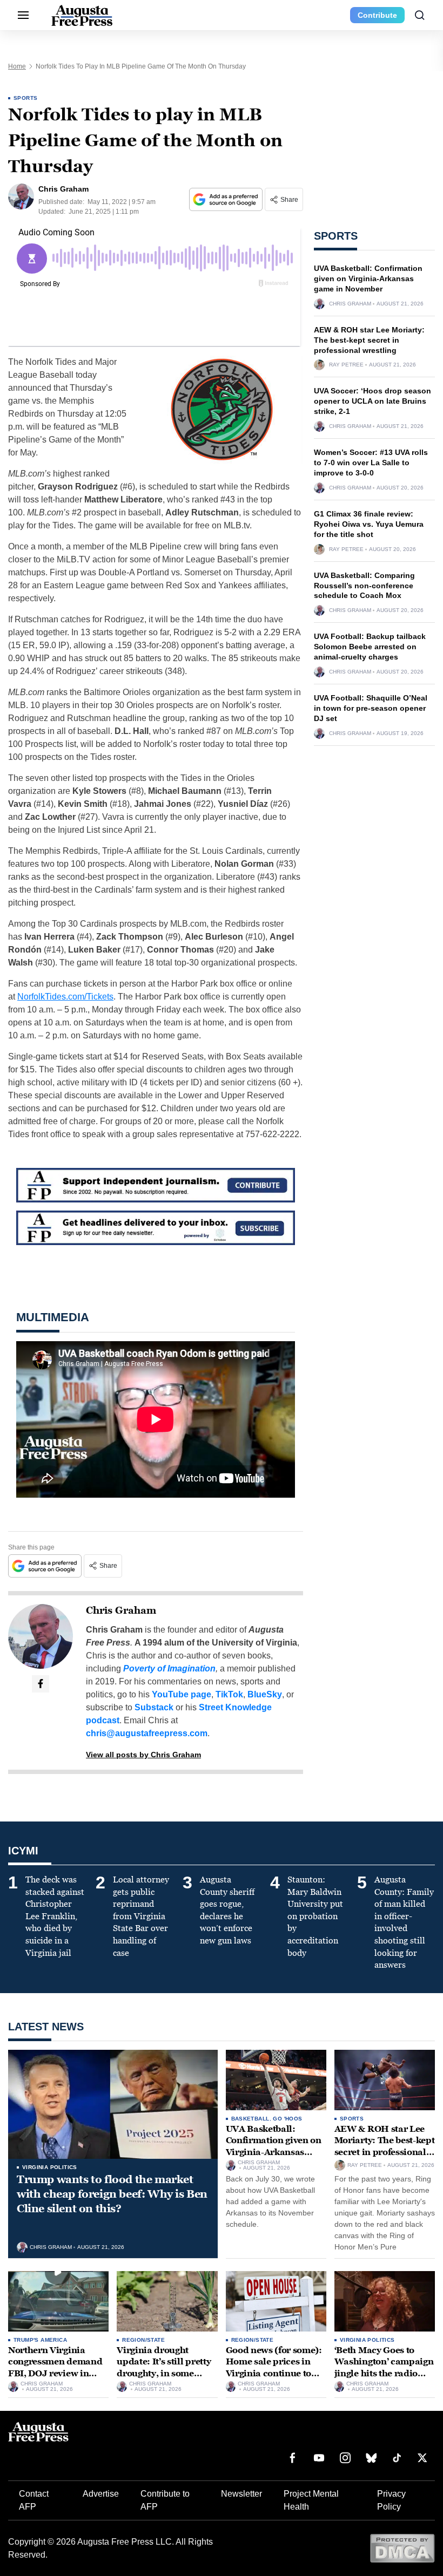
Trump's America (40, 2340)
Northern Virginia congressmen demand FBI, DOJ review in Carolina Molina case (55, 2368)
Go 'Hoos (287, 2119)
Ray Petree (346, 365)
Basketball (250, 2119)
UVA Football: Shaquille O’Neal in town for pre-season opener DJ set (371, 708)
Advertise (101, 2494)
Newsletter (241, 2494)
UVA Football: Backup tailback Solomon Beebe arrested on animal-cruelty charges (370, 647)
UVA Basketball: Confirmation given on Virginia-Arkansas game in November (368, 278)
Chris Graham (121, 1610)
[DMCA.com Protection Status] (402, 2548)
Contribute (377, 15)
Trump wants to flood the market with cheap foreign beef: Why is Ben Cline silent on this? (112, 2194)
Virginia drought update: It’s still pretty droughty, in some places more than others (164, 2373)
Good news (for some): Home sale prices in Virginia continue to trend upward (274, 2368)
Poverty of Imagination (169, 1668)
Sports (25, 98)
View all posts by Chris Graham (143, 1755)
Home (17, 66)
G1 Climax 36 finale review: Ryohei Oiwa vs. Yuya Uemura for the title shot (369, 524)
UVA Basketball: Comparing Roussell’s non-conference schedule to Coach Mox (364, 586)
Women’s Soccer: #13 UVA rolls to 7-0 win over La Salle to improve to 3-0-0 (371, 463)
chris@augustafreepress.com (147, 1733)
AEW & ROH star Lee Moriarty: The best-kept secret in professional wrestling (369, 340)
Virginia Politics (50, 2167)
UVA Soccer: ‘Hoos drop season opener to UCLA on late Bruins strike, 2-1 (372, 401)
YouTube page (182, 1694)
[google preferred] (227, 199)
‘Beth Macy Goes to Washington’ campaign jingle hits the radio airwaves (384, 2368)
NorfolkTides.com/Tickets (65, 997)
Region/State (143, 2340)
